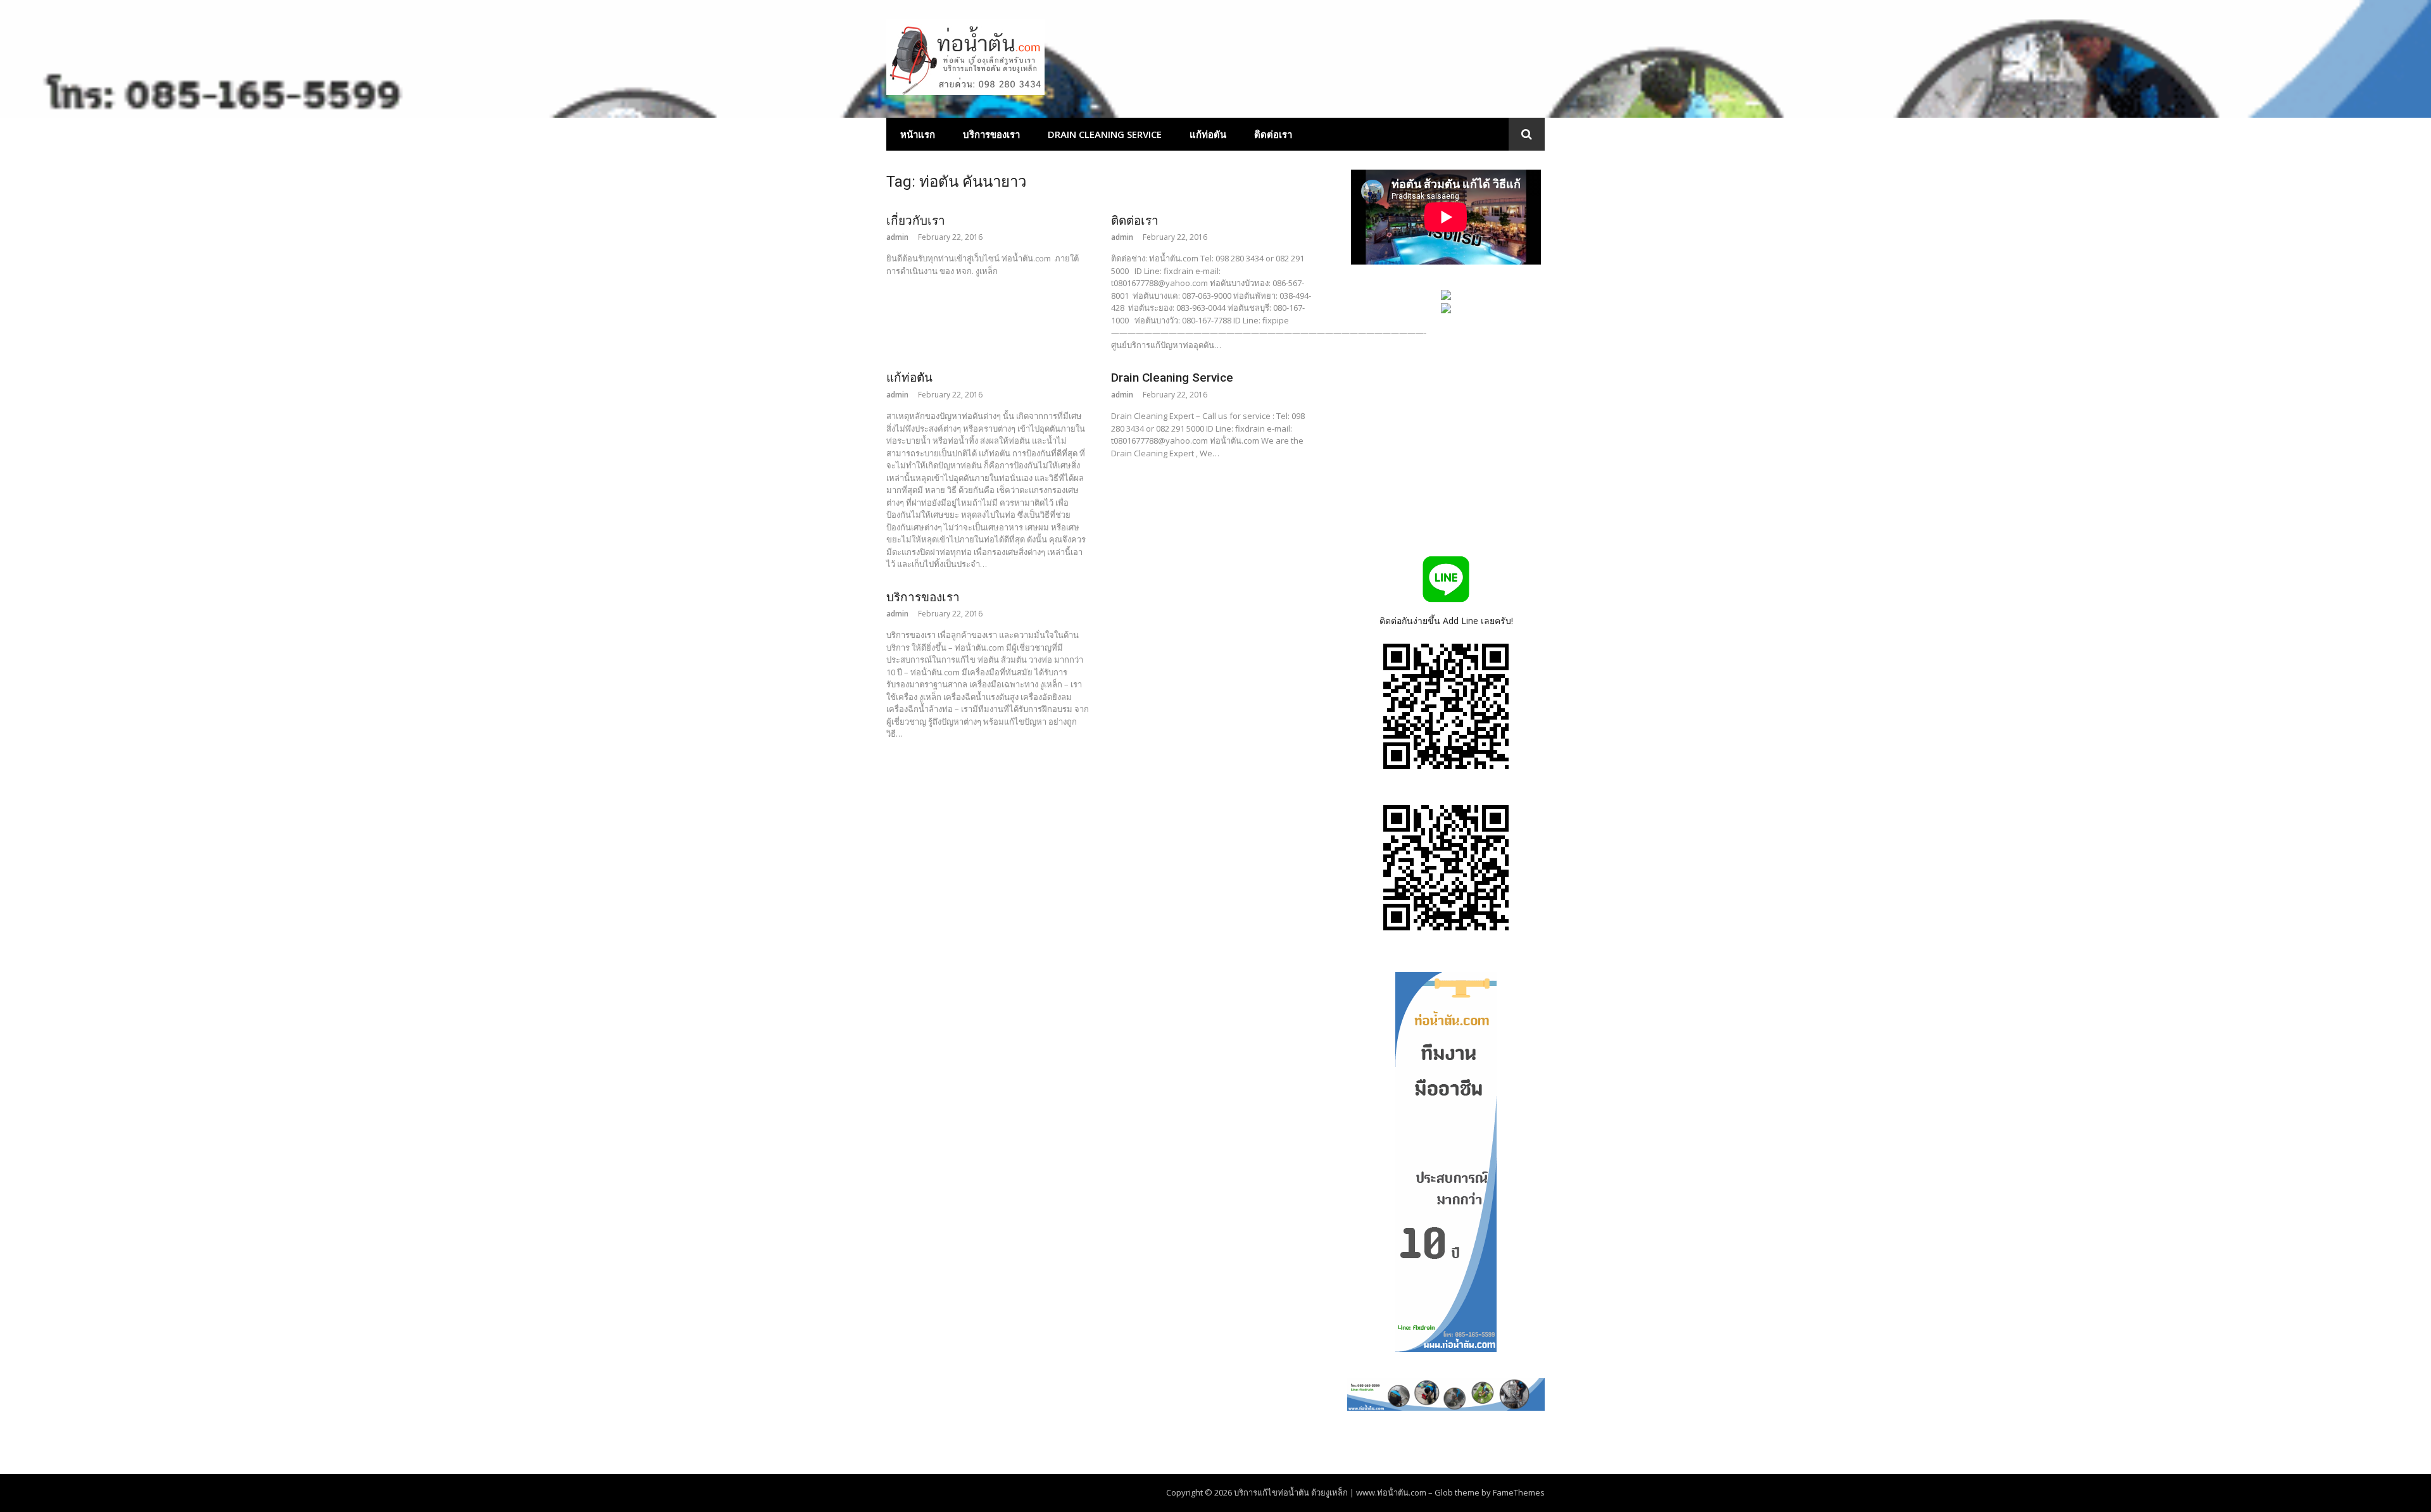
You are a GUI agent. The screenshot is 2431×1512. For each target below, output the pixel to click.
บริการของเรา (991, 134)
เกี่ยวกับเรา (916, 221)
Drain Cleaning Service (1105, 134)
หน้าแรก (918, 134)
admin (897, 237)
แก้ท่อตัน (1208, 134)
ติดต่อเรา (1273, 134)
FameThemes (1519, 1492)
